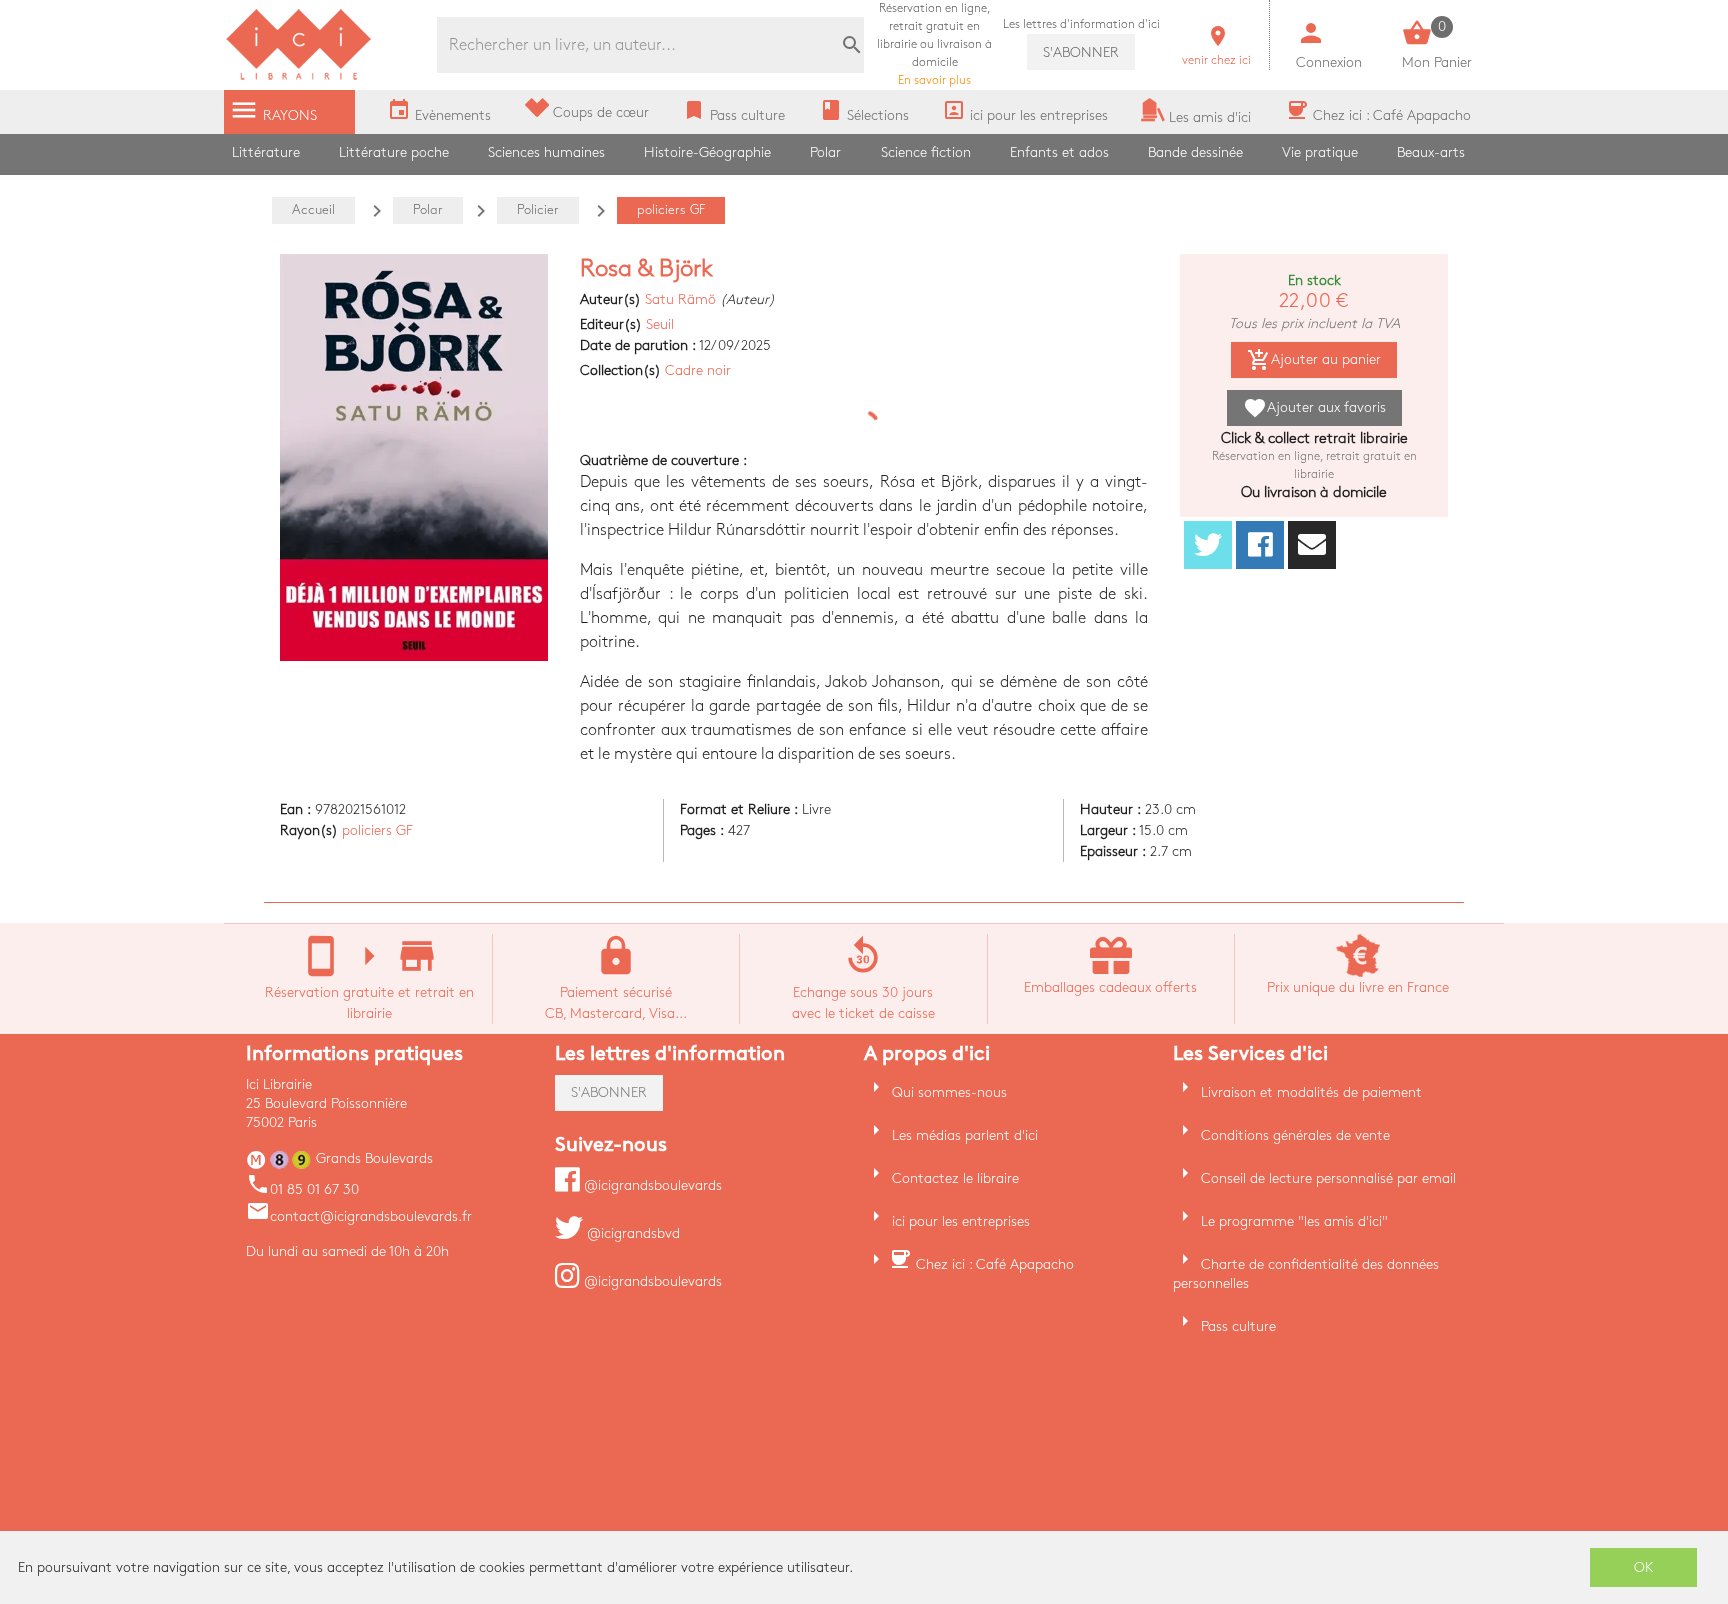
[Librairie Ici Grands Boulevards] (299, 77)
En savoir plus (934, 44)
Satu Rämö (680, 299)
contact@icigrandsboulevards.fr (359, 1216)
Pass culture (1238, 1326)
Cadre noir (698, 370)
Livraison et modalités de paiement (1311, 1092)
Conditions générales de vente (1295, 1135)
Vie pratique (1320, 152)
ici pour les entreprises (961, 1221)
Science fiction (926, 152)
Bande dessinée (1195, 152)
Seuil (660, 324)
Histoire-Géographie (707, 152)
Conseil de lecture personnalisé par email (1328, 1178)
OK (1644, 1567)
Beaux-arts (1431, 152)
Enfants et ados (1059, 152)
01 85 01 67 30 (302, 1189)
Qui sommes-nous (949, 1092)
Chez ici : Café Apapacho (995, 1264)
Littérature (266, 152)
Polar (825, 152)
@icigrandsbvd (631, 1233)
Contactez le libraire (955, 1178)
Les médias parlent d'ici (965, 1135)
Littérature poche (394, 152)
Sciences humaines (546, 152)
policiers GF (377, 830)
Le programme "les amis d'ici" (1294, 1221)
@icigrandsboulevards (651, 1185)
